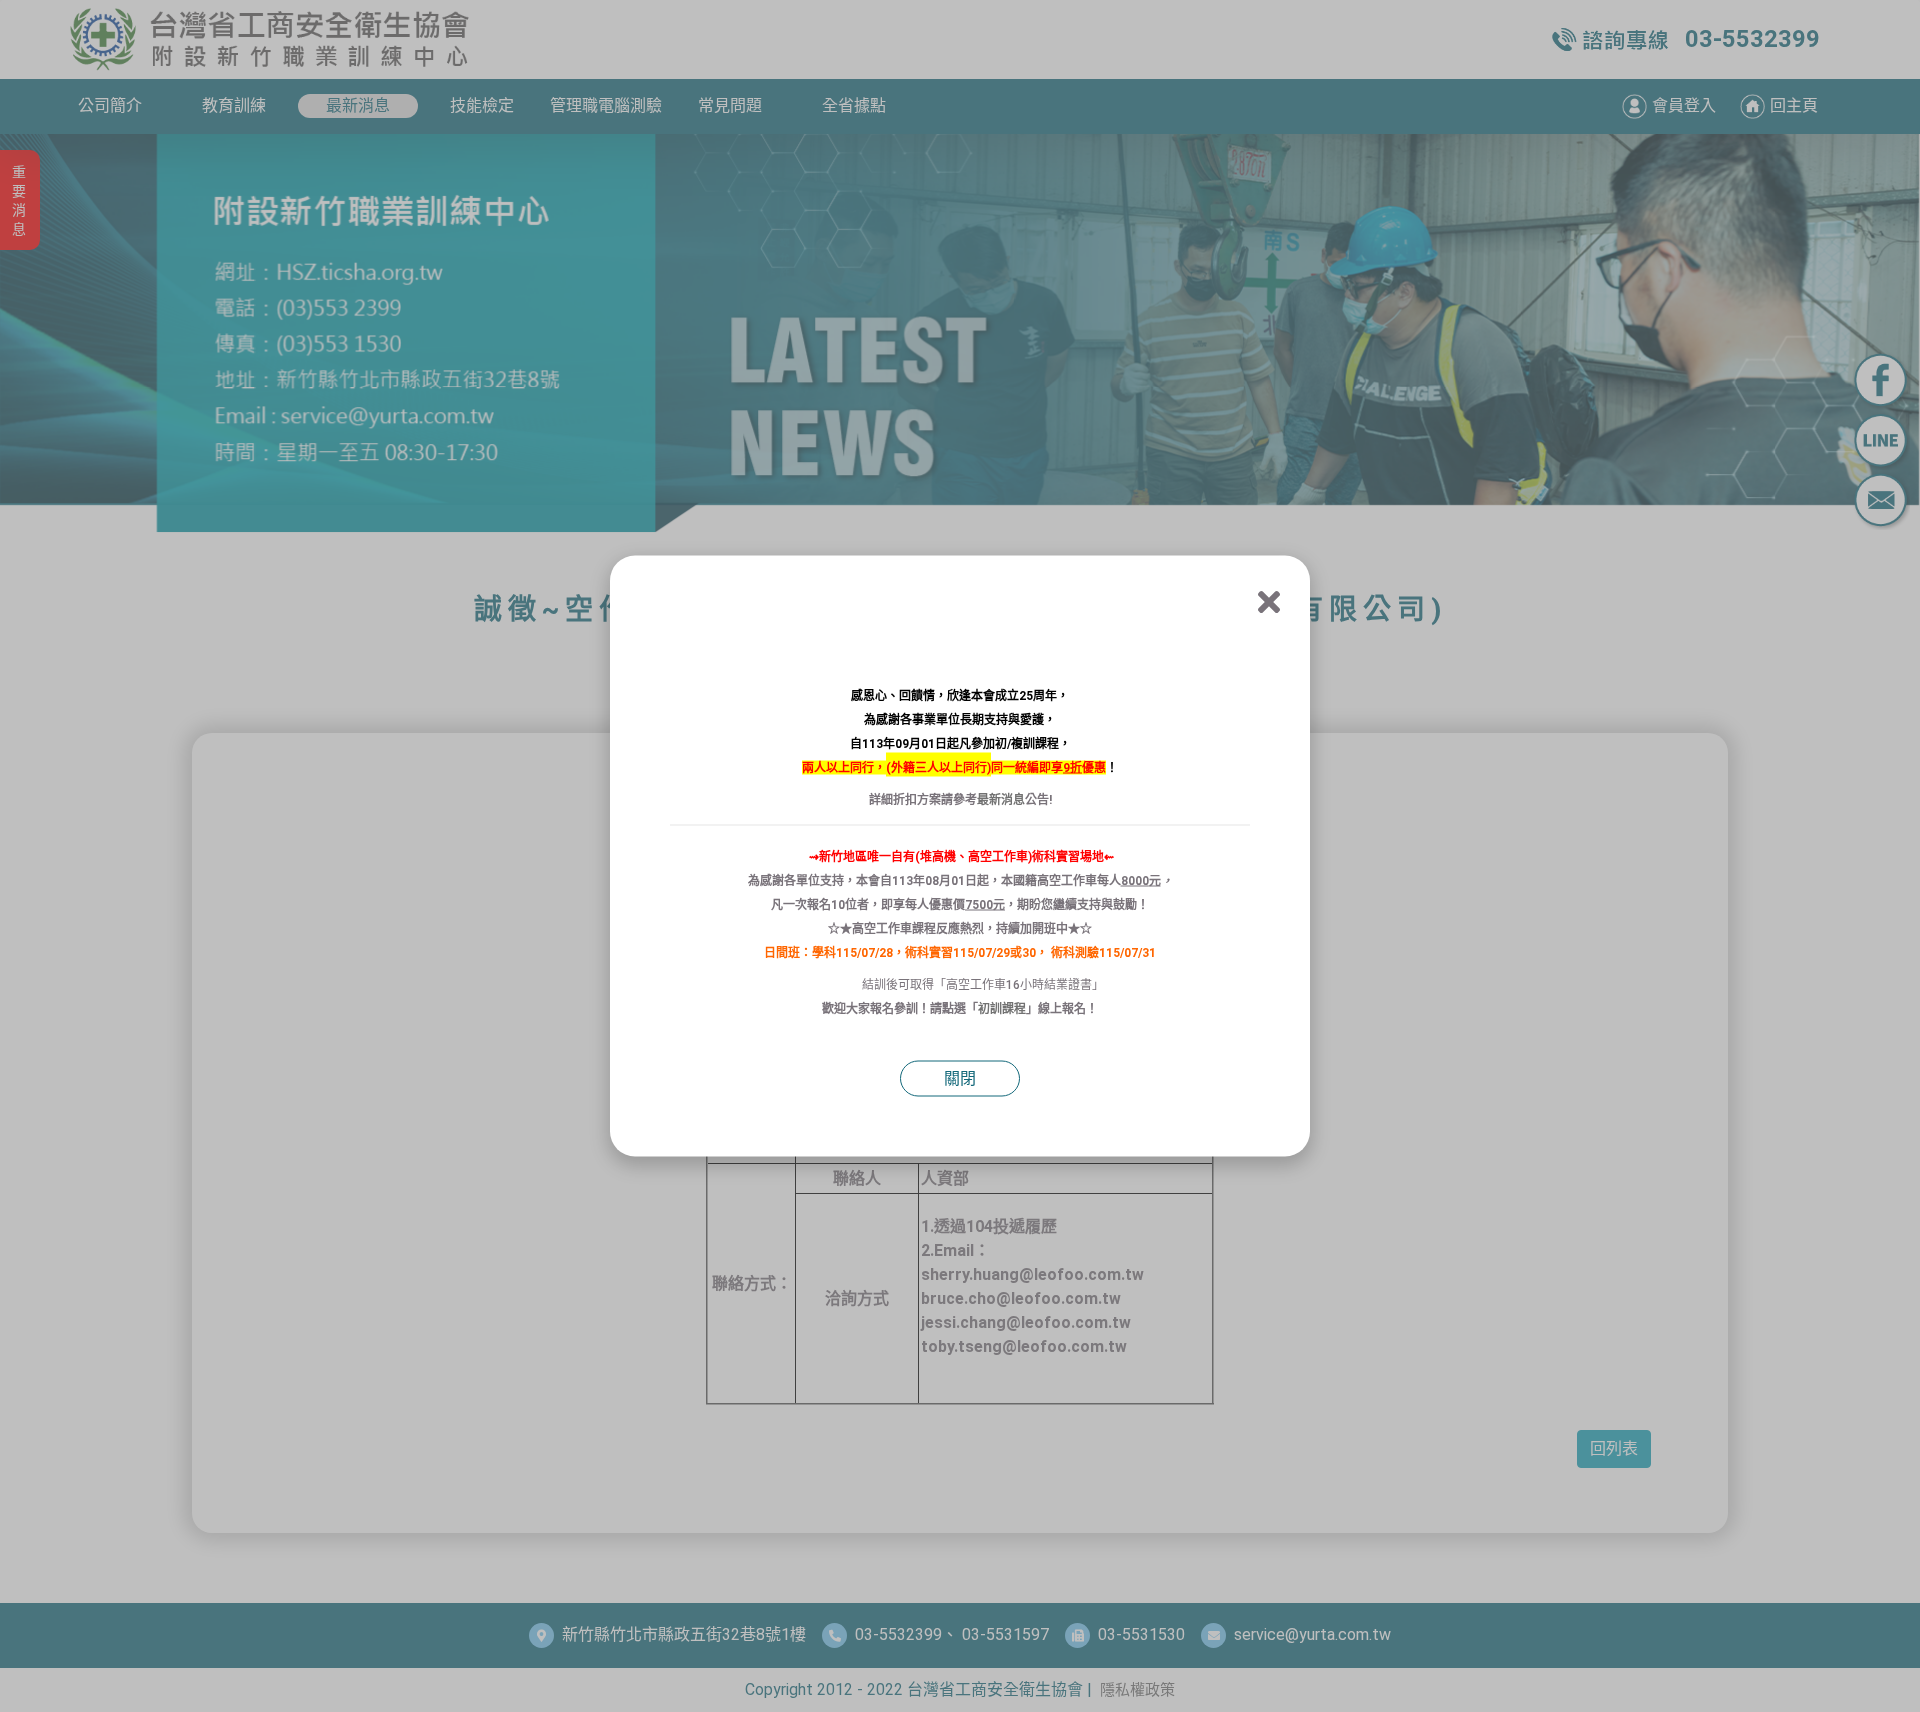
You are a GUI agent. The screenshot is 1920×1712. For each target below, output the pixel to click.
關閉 (960, 1078)
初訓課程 (1002, 1009)
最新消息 (1001, 800)
